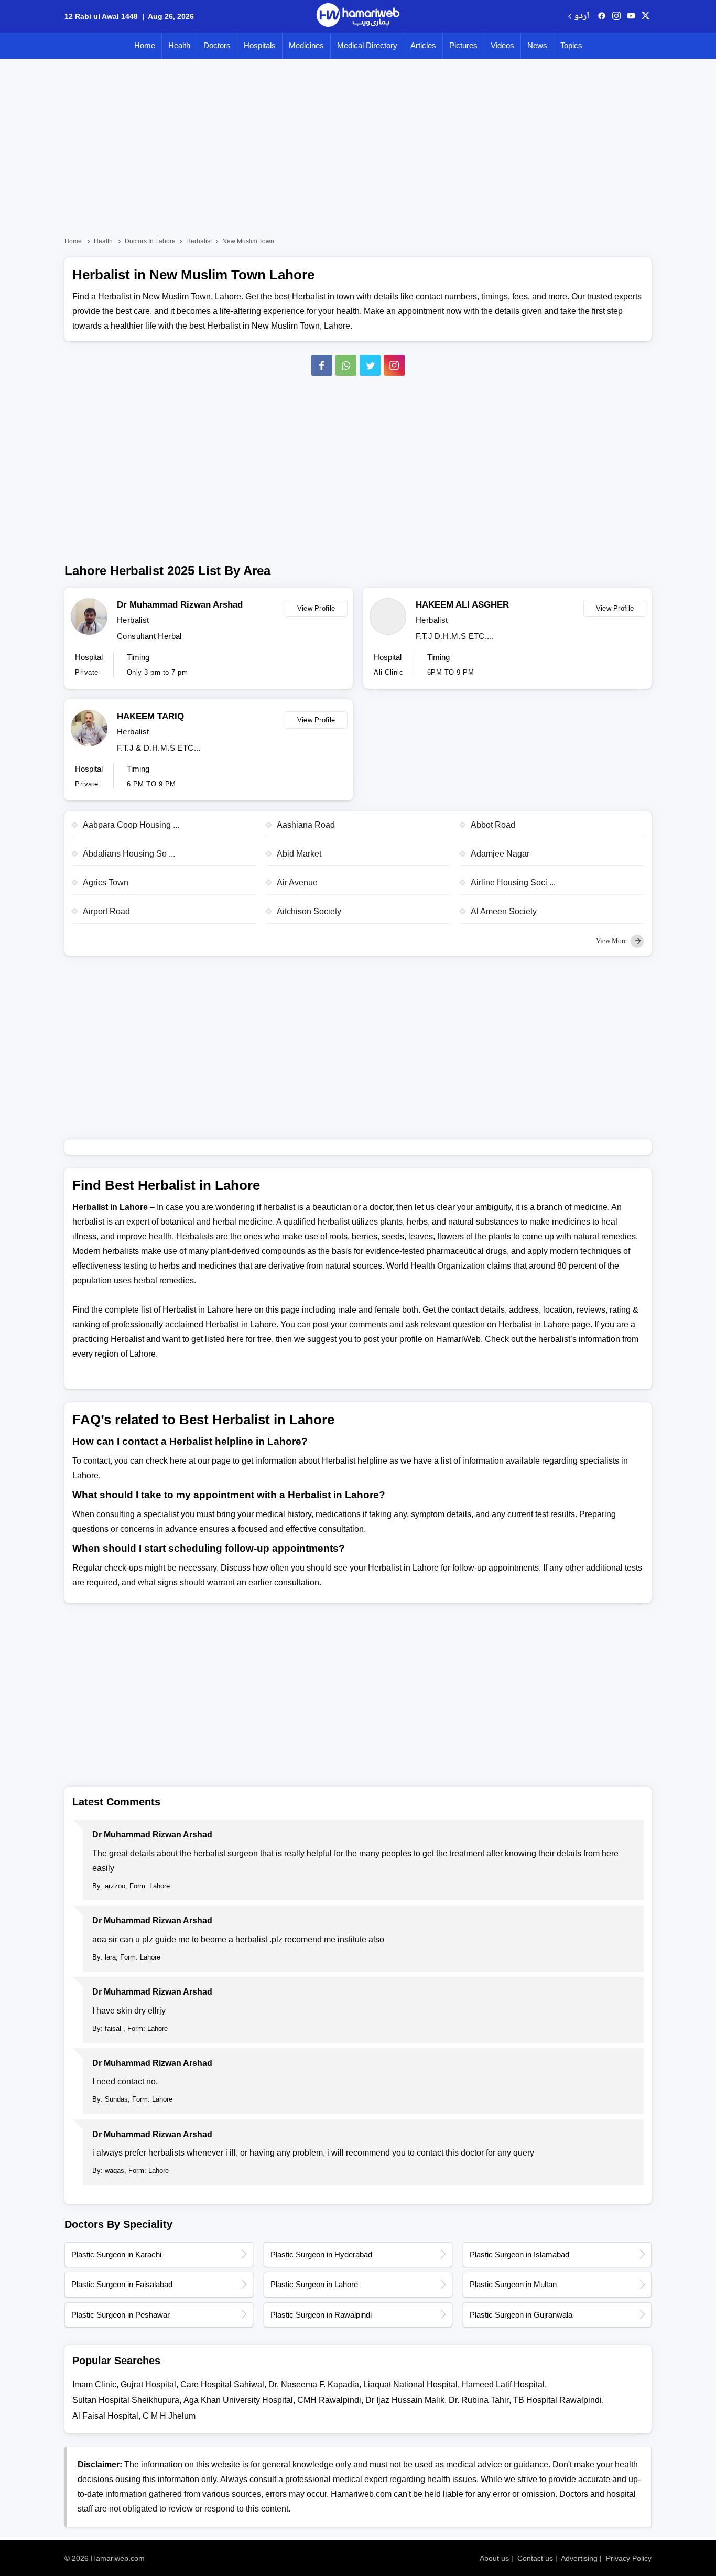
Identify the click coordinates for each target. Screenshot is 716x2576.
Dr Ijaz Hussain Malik (405, 2400)
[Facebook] (322, 365)
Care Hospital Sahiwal (222, 2384)
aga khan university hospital (238, 2400)
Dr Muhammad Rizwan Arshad (180, 605)
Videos (502, 45)
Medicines (306, 45)
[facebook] (602, 16)
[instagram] (394, 365)
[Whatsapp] (346, 365)
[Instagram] (616, 16)
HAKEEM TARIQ (150, 716)
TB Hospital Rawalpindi (557, 2400)
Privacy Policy (629, 2558)
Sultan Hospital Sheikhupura (126, 2400)
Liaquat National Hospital (410, 2384)
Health (179, 45)
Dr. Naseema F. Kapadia (314, 2384)
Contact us (535, 2558)
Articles (423, 45)
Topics (571, 45)
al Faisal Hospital (105, 2416)
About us (494, 2558)
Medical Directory (367, 45)
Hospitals (260, 45)
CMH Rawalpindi (329, 2400)
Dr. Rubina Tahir (479, 2400)
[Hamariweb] (358, 16)
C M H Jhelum (169, 2416)
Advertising (579, 2558)
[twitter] (646, 16)
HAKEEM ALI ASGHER (462, 605)
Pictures (463, 45)
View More (612, 941)
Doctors (217, 45)
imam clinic (94, 2384)
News (537, 45)
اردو (582, 17)
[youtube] (631, 16)
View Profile (316, 608)
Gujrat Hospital (148, 2384)
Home (145, 45)
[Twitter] (370, 365)
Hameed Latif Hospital (503, 2384)
